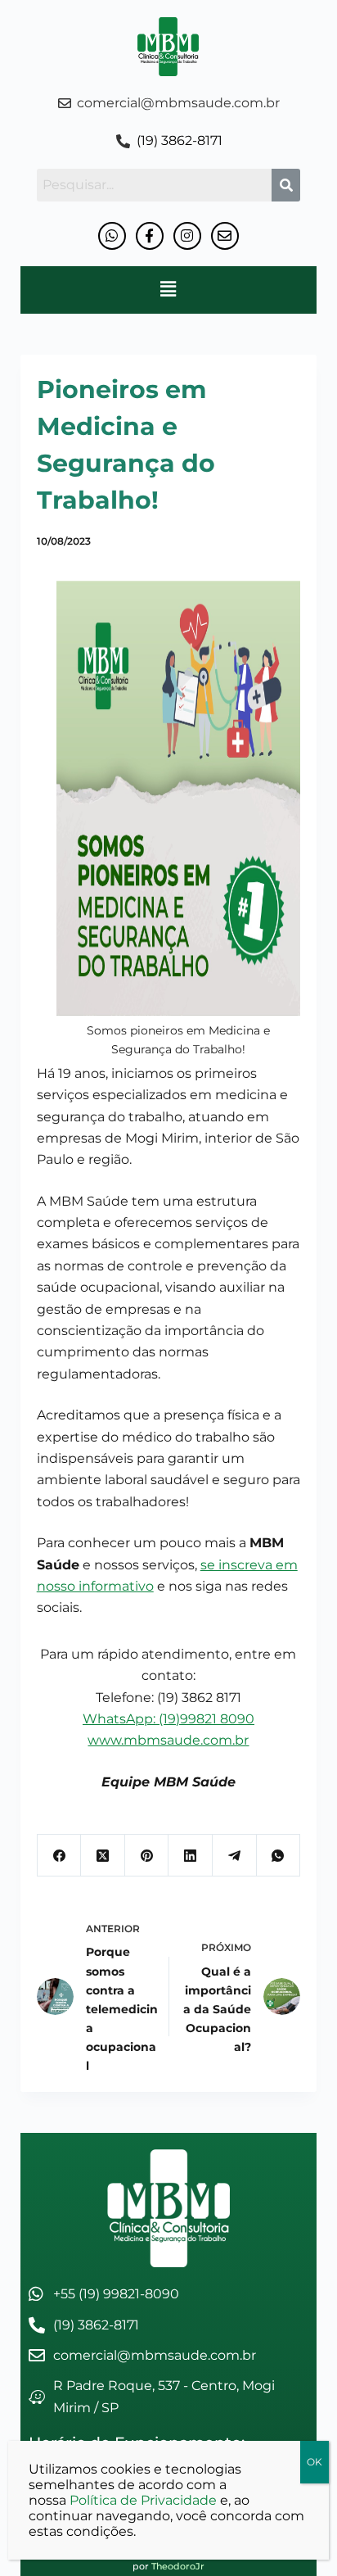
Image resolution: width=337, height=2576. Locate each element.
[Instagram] (187, 236)
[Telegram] (235, 1856)
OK (315, 2462)
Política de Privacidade (143, 2500)
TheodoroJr (178, 2566)
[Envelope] (225, 236)
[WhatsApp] (279, 1856)
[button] (168, 290)
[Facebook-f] (150, 236)
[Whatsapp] (112, 236)
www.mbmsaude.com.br (168, 1740)
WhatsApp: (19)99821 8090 (168, 1719)
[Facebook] (60, 1856)
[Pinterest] (147, 1856)
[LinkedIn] (191, 1856)
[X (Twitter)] (103, 1856)
